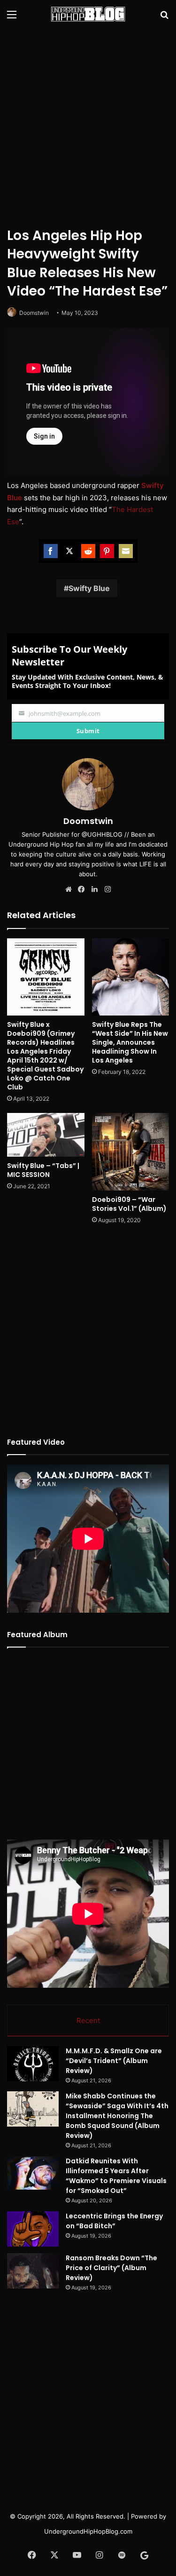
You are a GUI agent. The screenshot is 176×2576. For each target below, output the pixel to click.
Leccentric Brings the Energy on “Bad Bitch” (114, 2221)
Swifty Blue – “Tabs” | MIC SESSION (43, 1170)
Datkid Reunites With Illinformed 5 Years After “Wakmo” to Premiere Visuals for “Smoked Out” (116, 2176)
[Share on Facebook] (51, 551)
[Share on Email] (126, 551)
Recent (88, 2020)
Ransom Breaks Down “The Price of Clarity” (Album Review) (111, 2268)
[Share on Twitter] (69, 551)
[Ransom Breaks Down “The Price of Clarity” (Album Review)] (33, 2271)
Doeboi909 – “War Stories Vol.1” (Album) (129, 1204)
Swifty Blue (89, 588)
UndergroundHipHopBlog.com (88, 2531)
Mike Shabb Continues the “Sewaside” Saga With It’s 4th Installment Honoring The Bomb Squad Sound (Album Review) (117, 2116)
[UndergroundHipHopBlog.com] (88, 14)
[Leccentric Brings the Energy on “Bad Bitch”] (33, 2229)
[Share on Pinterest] (107, 551)
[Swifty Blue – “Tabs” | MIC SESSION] (46, 1135)
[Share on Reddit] (88, 551)
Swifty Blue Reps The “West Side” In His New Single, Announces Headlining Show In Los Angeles (130, 1042)
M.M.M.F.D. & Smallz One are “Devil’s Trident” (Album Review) (114, 2061)
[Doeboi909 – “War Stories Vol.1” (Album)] (131, 1152)
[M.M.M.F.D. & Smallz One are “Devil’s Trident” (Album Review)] (33, 2064)
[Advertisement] (88, 126)
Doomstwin (34, 313)
